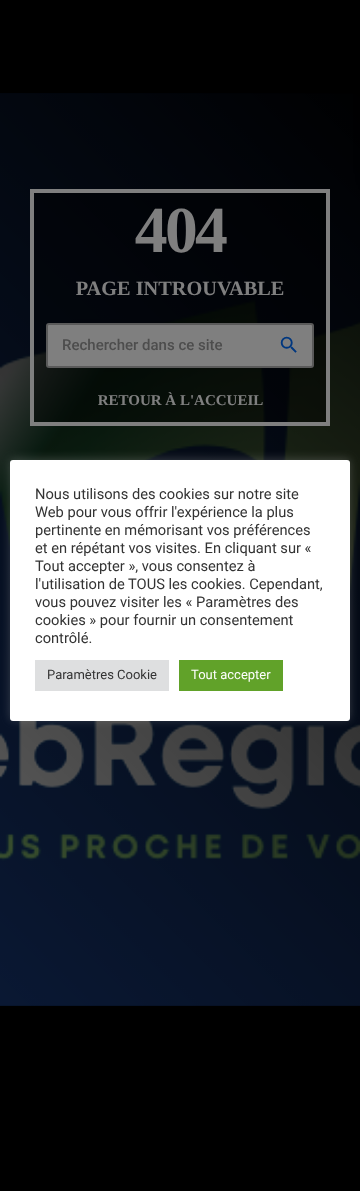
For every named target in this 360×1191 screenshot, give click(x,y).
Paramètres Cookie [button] (102, 675)
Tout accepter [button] (231, 675)
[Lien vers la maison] (31, 27)
